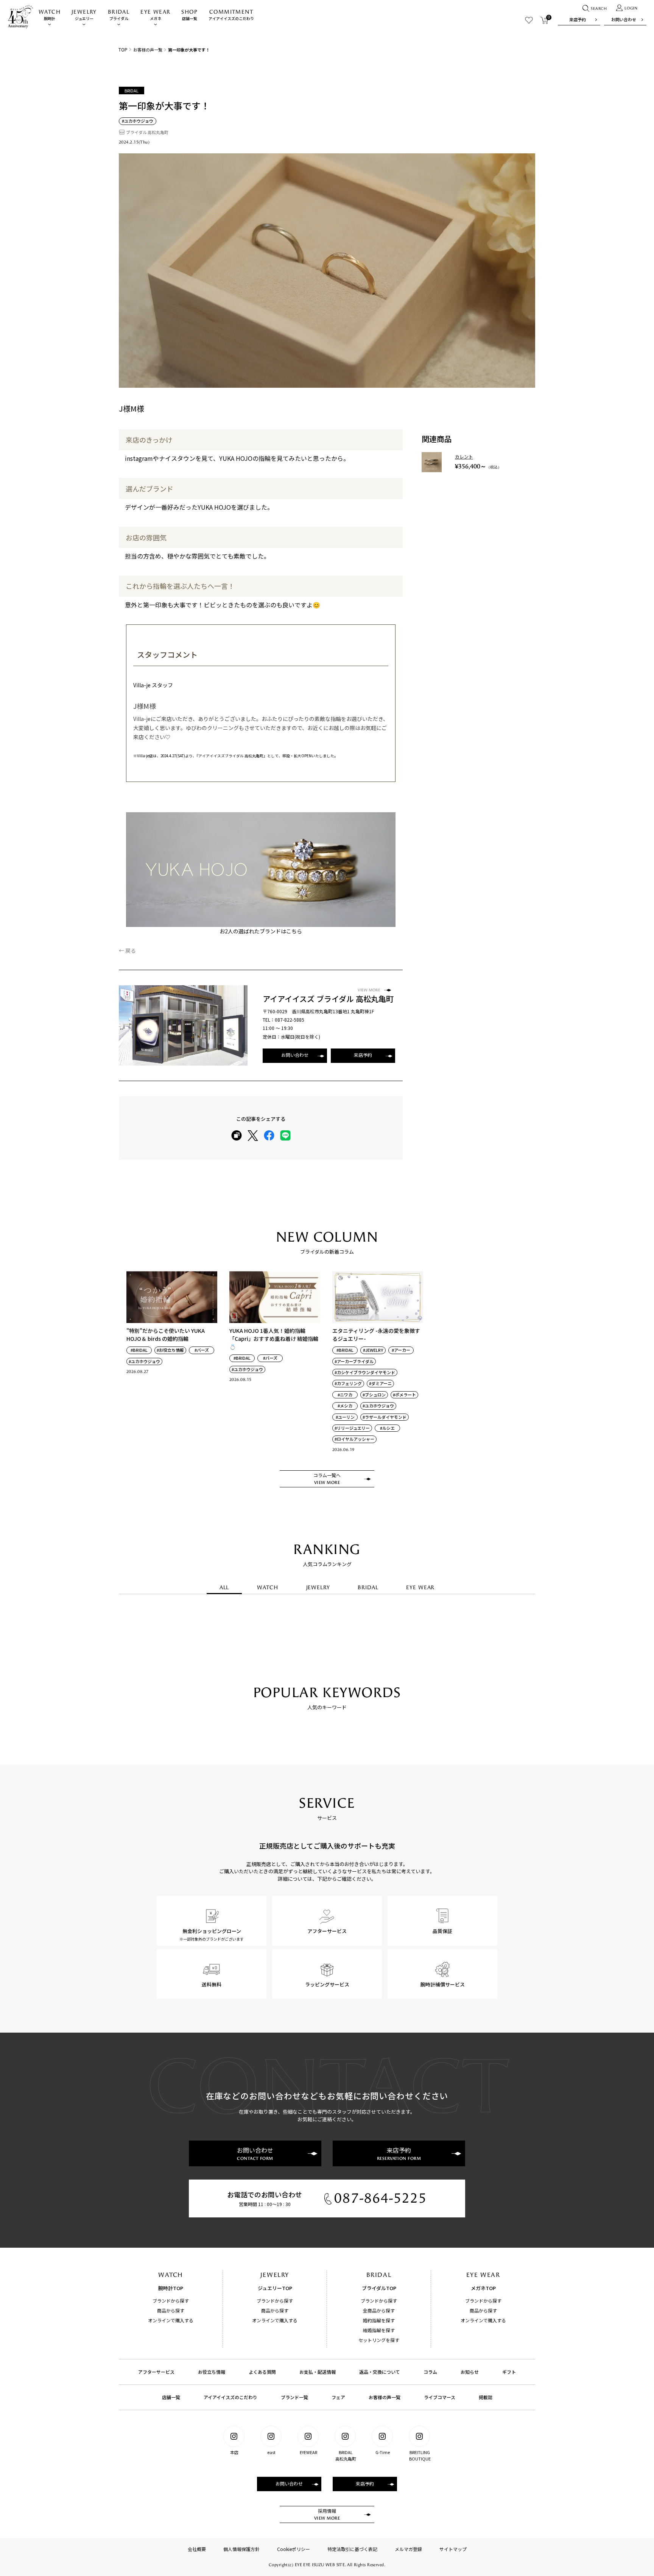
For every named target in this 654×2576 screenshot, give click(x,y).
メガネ (155, 15)
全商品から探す (379, 2310)
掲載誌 (486, 2397)
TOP (123, 49)
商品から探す (171, 2310)
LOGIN (631, 8)
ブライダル (119, 15)
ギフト (509, 2372)
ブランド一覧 (294, 2397)
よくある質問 (262, 2372)
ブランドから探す (171, 2301)
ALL (224, 1588)
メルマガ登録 (408, 2549)
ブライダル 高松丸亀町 (147, 132)
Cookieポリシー (294, 2549)
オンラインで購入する (171, 2320)
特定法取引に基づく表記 (352, 2549)
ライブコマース (440, 2397)
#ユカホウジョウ (138, 121)
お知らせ (470, 2372)
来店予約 (578, 19)
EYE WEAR (420, 1588)
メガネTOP (483, 2288)
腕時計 (50, 15)
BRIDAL (368, 1588)
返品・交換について (380, 2372)
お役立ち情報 (212, 2372)
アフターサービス (156, 2372)
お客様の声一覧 (148, 50)
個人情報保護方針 (241, 2549)
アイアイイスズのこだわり (231, 15)
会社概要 (197, 2549)
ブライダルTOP (379, 2288)
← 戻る (127, 950)
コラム (430, 2372)
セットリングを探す (379, 2340)
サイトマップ (453, 2549)
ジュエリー (84, 15)
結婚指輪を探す (379, 2330)
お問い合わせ (624, 19)
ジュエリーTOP (275, 2288)
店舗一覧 (189, 15)
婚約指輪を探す (379, 2320)
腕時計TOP (171, 2288)
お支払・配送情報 (318, 2372)
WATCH (267, 1588)
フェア (338, 2397)
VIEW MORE (369, 990)
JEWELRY (318, 1588)
